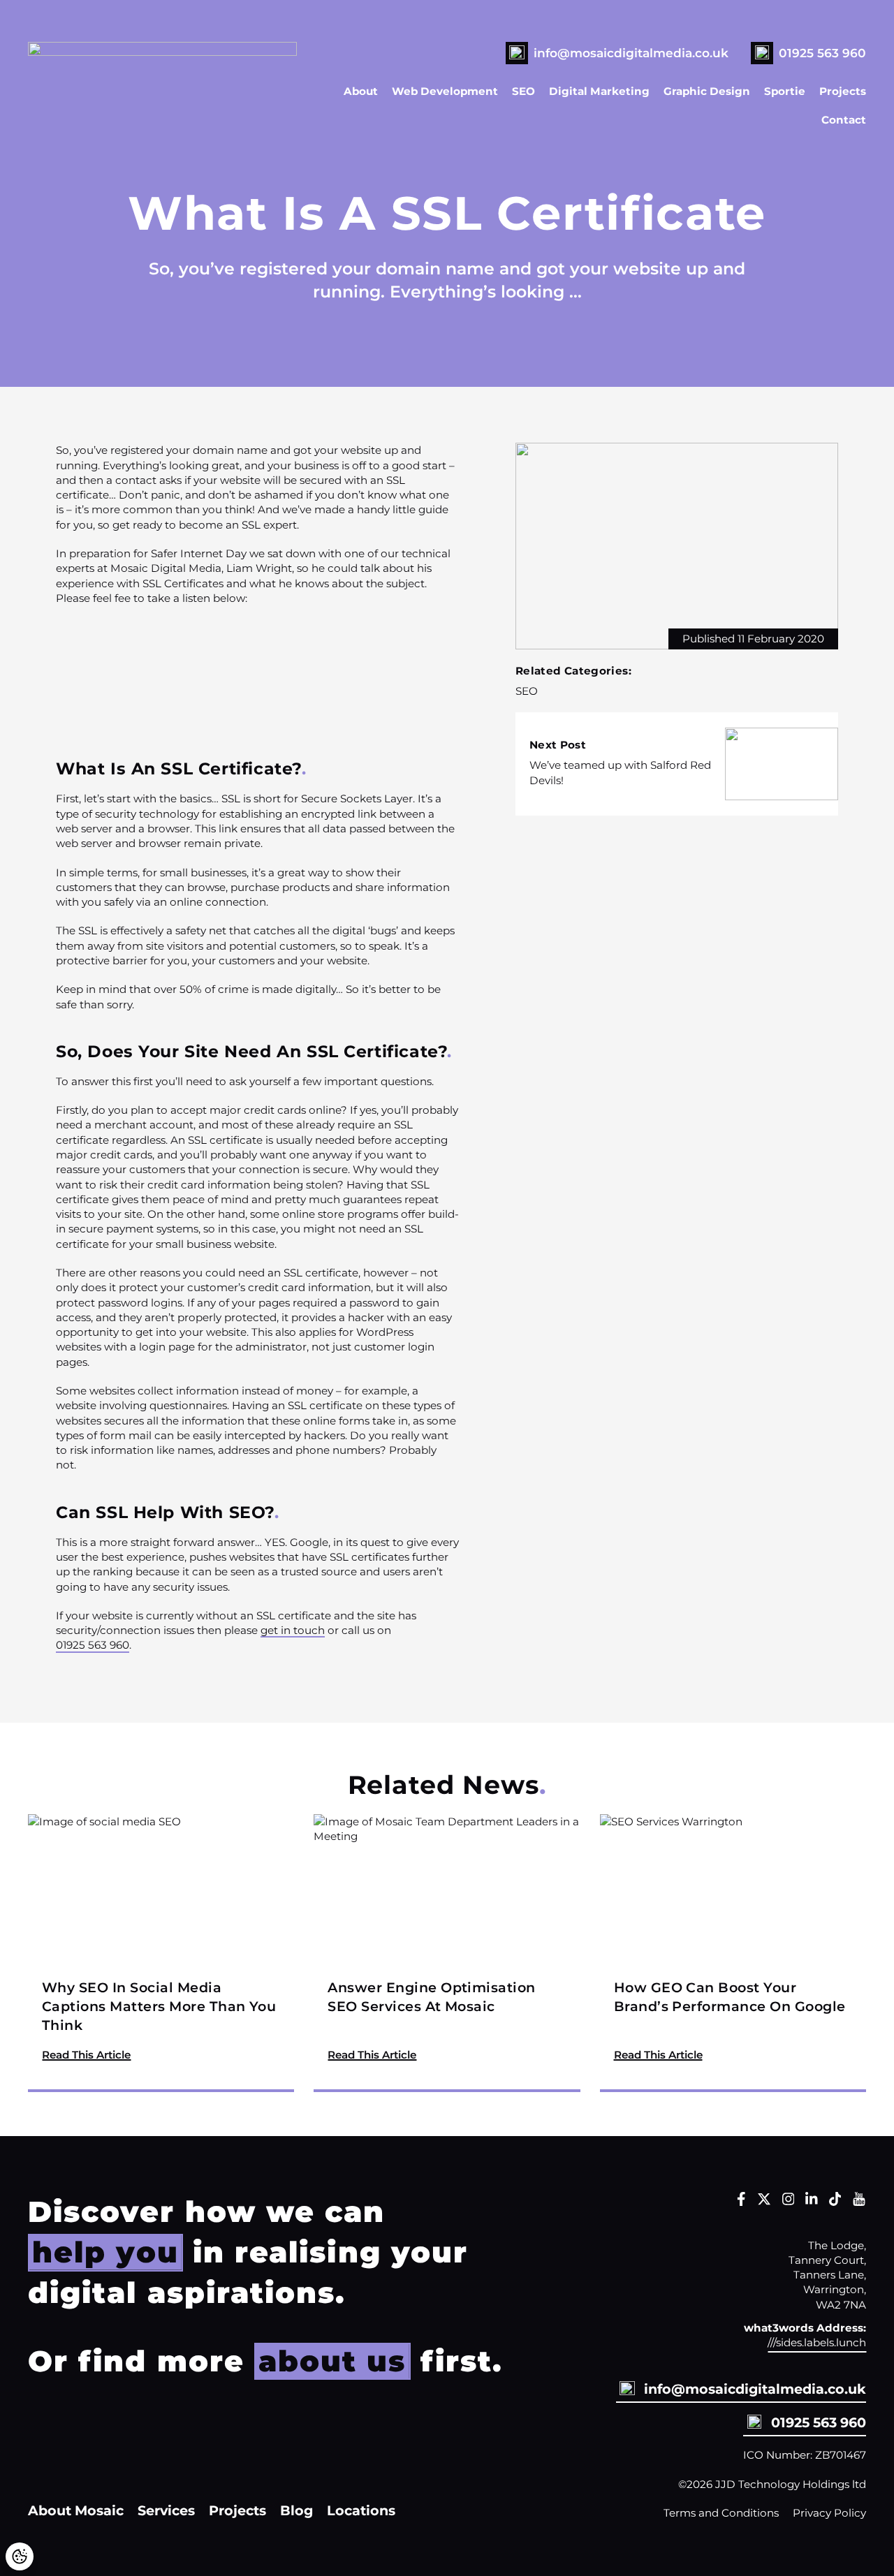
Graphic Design (707, 91)
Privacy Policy (829, 2513)
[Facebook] (741, 2202)
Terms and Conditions (721, 2513)
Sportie (785, 91)
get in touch (293, 1630)
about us (332, 2361)
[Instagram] (789, 2202)
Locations (361, 2510)
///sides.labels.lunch (817, 2342)
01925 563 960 (822, 53)
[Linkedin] (812, 2202)
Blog (296, 2510)
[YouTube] (859, 2202)
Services (166, 2510)
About (361, 91)
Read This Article (86, 2054)
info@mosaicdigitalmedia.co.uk (631, 53)
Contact (844, 120)
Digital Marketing (599, 91)
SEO (523, 91)
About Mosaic (76, 2510)
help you (105, 2252)
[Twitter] (764, 2202)
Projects (843, 91)
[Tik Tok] (835, 2202)
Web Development (445, 91)
